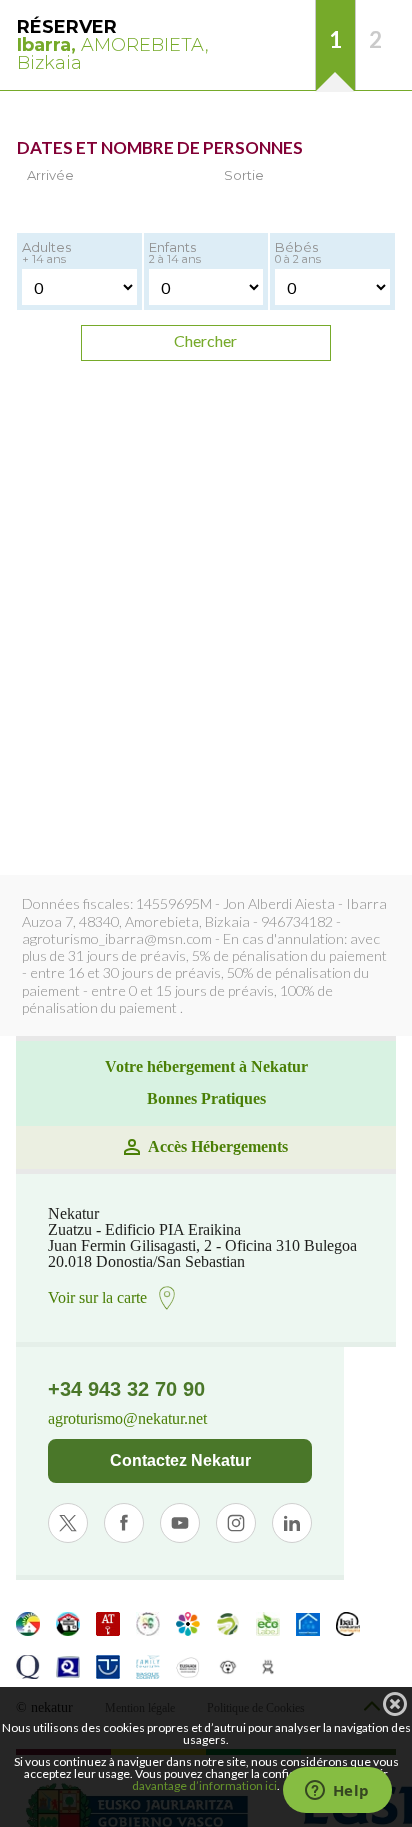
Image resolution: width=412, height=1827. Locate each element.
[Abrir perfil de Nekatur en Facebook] (124, 1523)
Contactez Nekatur (180, 1460)
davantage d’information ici (204, 1785)
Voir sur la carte (97, 1297)
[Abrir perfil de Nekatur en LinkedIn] (292, 1523)
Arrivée (50, 175)
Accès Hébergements (218, 1147)
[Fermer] (395, 1704)
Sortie (244, 175)
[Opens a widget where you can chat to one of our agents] (337, 1792)
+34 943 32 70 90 (126, 1389)
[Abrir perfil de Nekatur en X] (68, 1523)
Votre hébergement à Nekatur (206, 1067)
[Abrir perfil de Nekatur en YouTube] (180, 1523)
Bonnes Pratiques (206, 1099)
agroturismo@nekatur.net (127, 1419)
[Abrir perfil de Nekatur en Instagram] (236, 1523)
